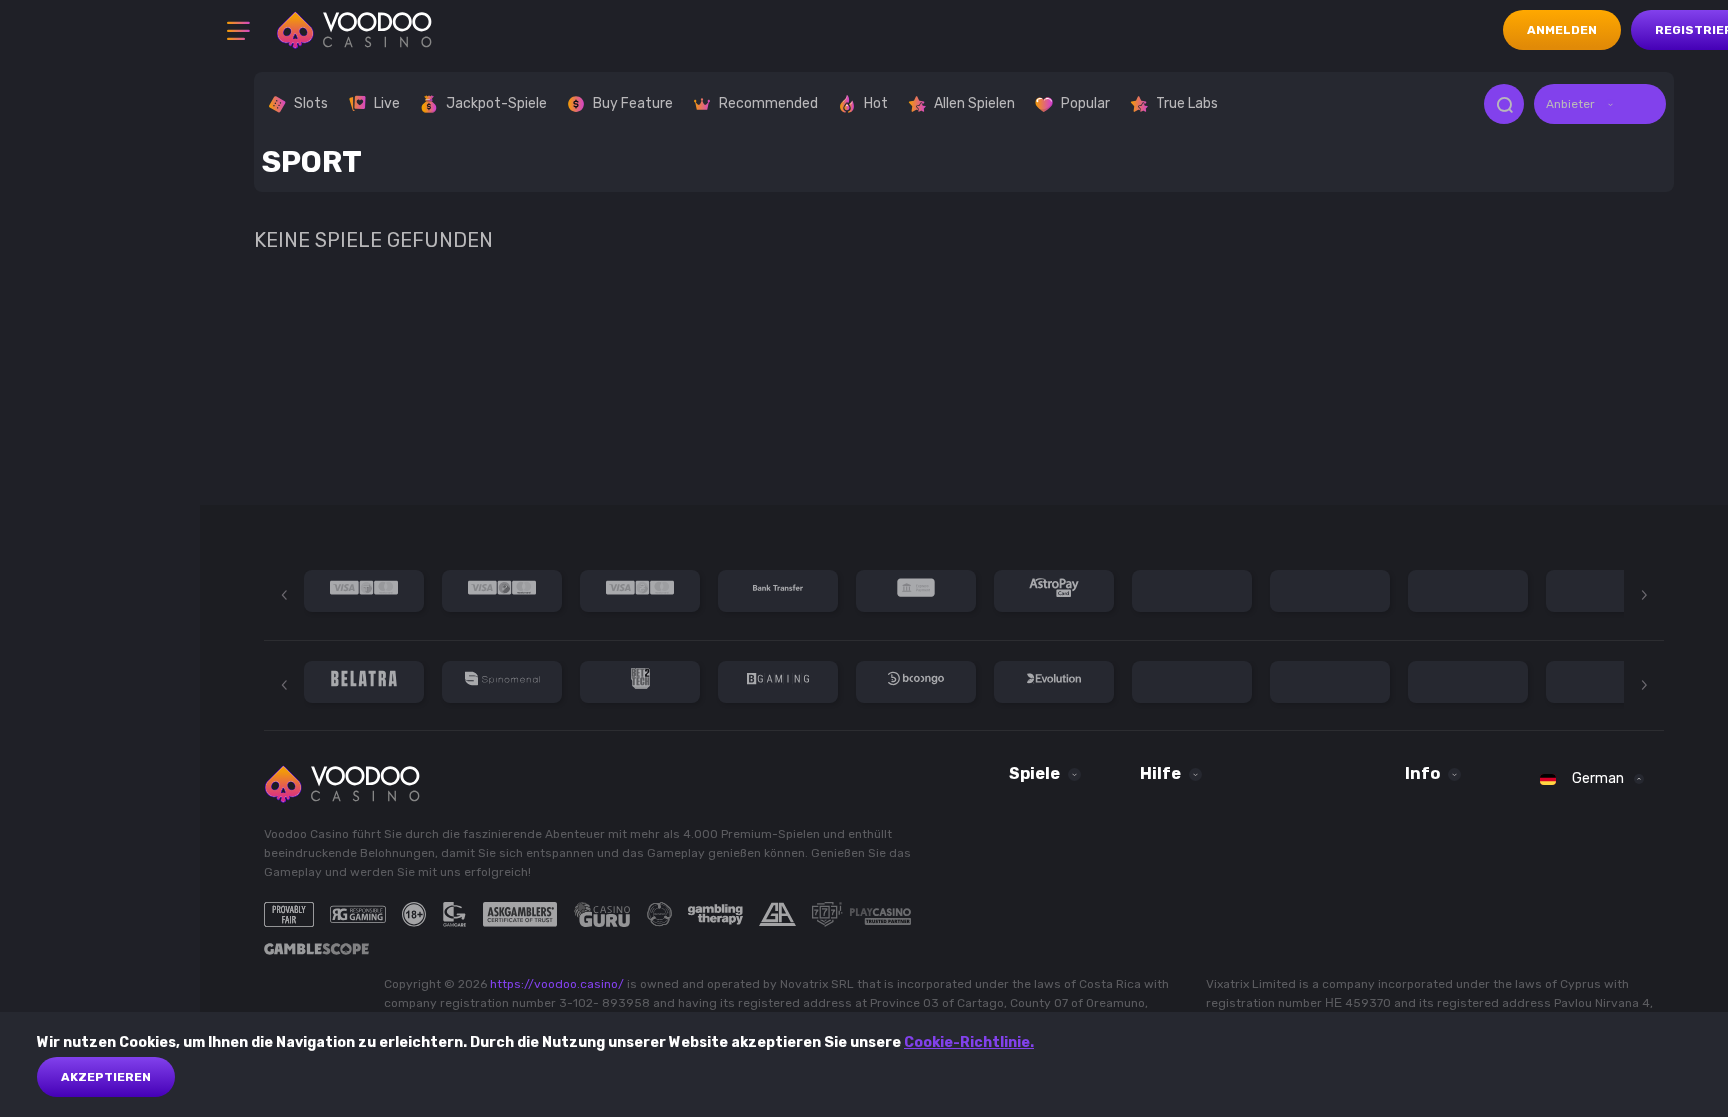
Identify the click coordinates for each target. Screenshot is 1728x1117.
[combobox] (1600, 104)
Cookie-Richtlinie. (969, 1042)
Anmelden (1562, 30)
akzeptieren (106, 1077)
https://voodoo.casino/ (557, 984)
